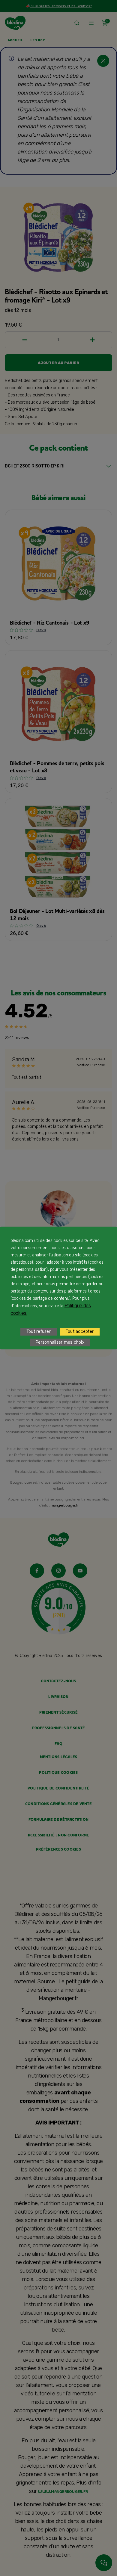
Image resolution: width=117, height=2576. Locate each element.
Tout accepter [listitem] (80, 1331)
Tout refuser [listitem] (39, 1331)
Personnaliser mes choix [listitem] (60, 1342)
